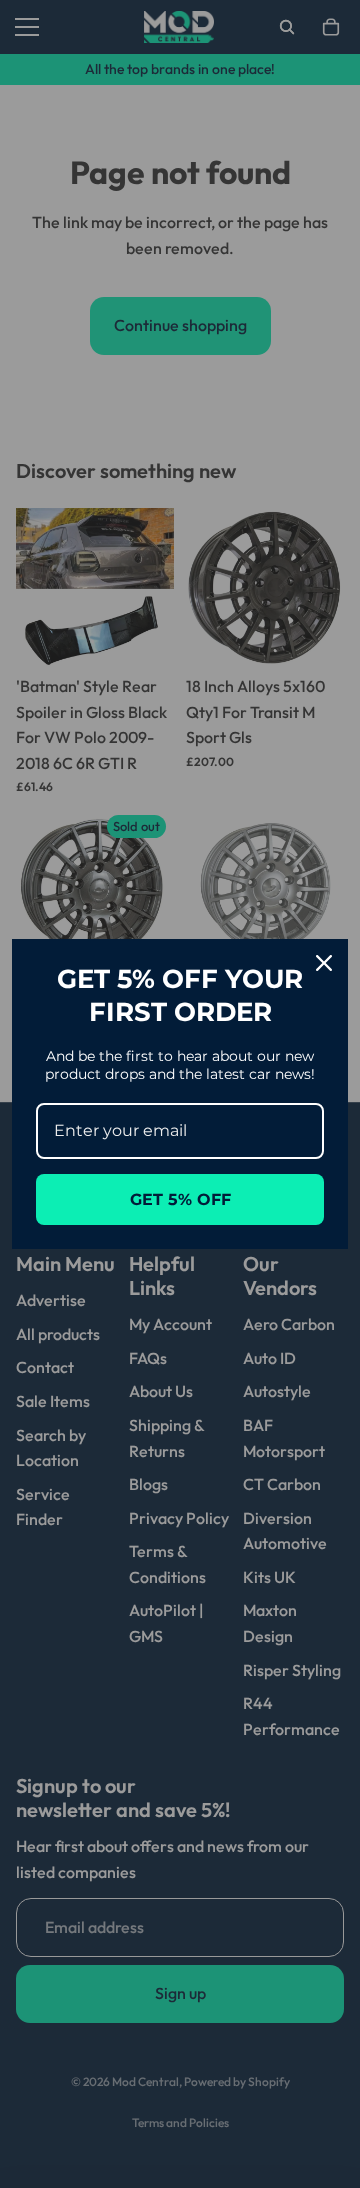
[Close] (324, 963)
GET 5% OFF (180, 1199)
